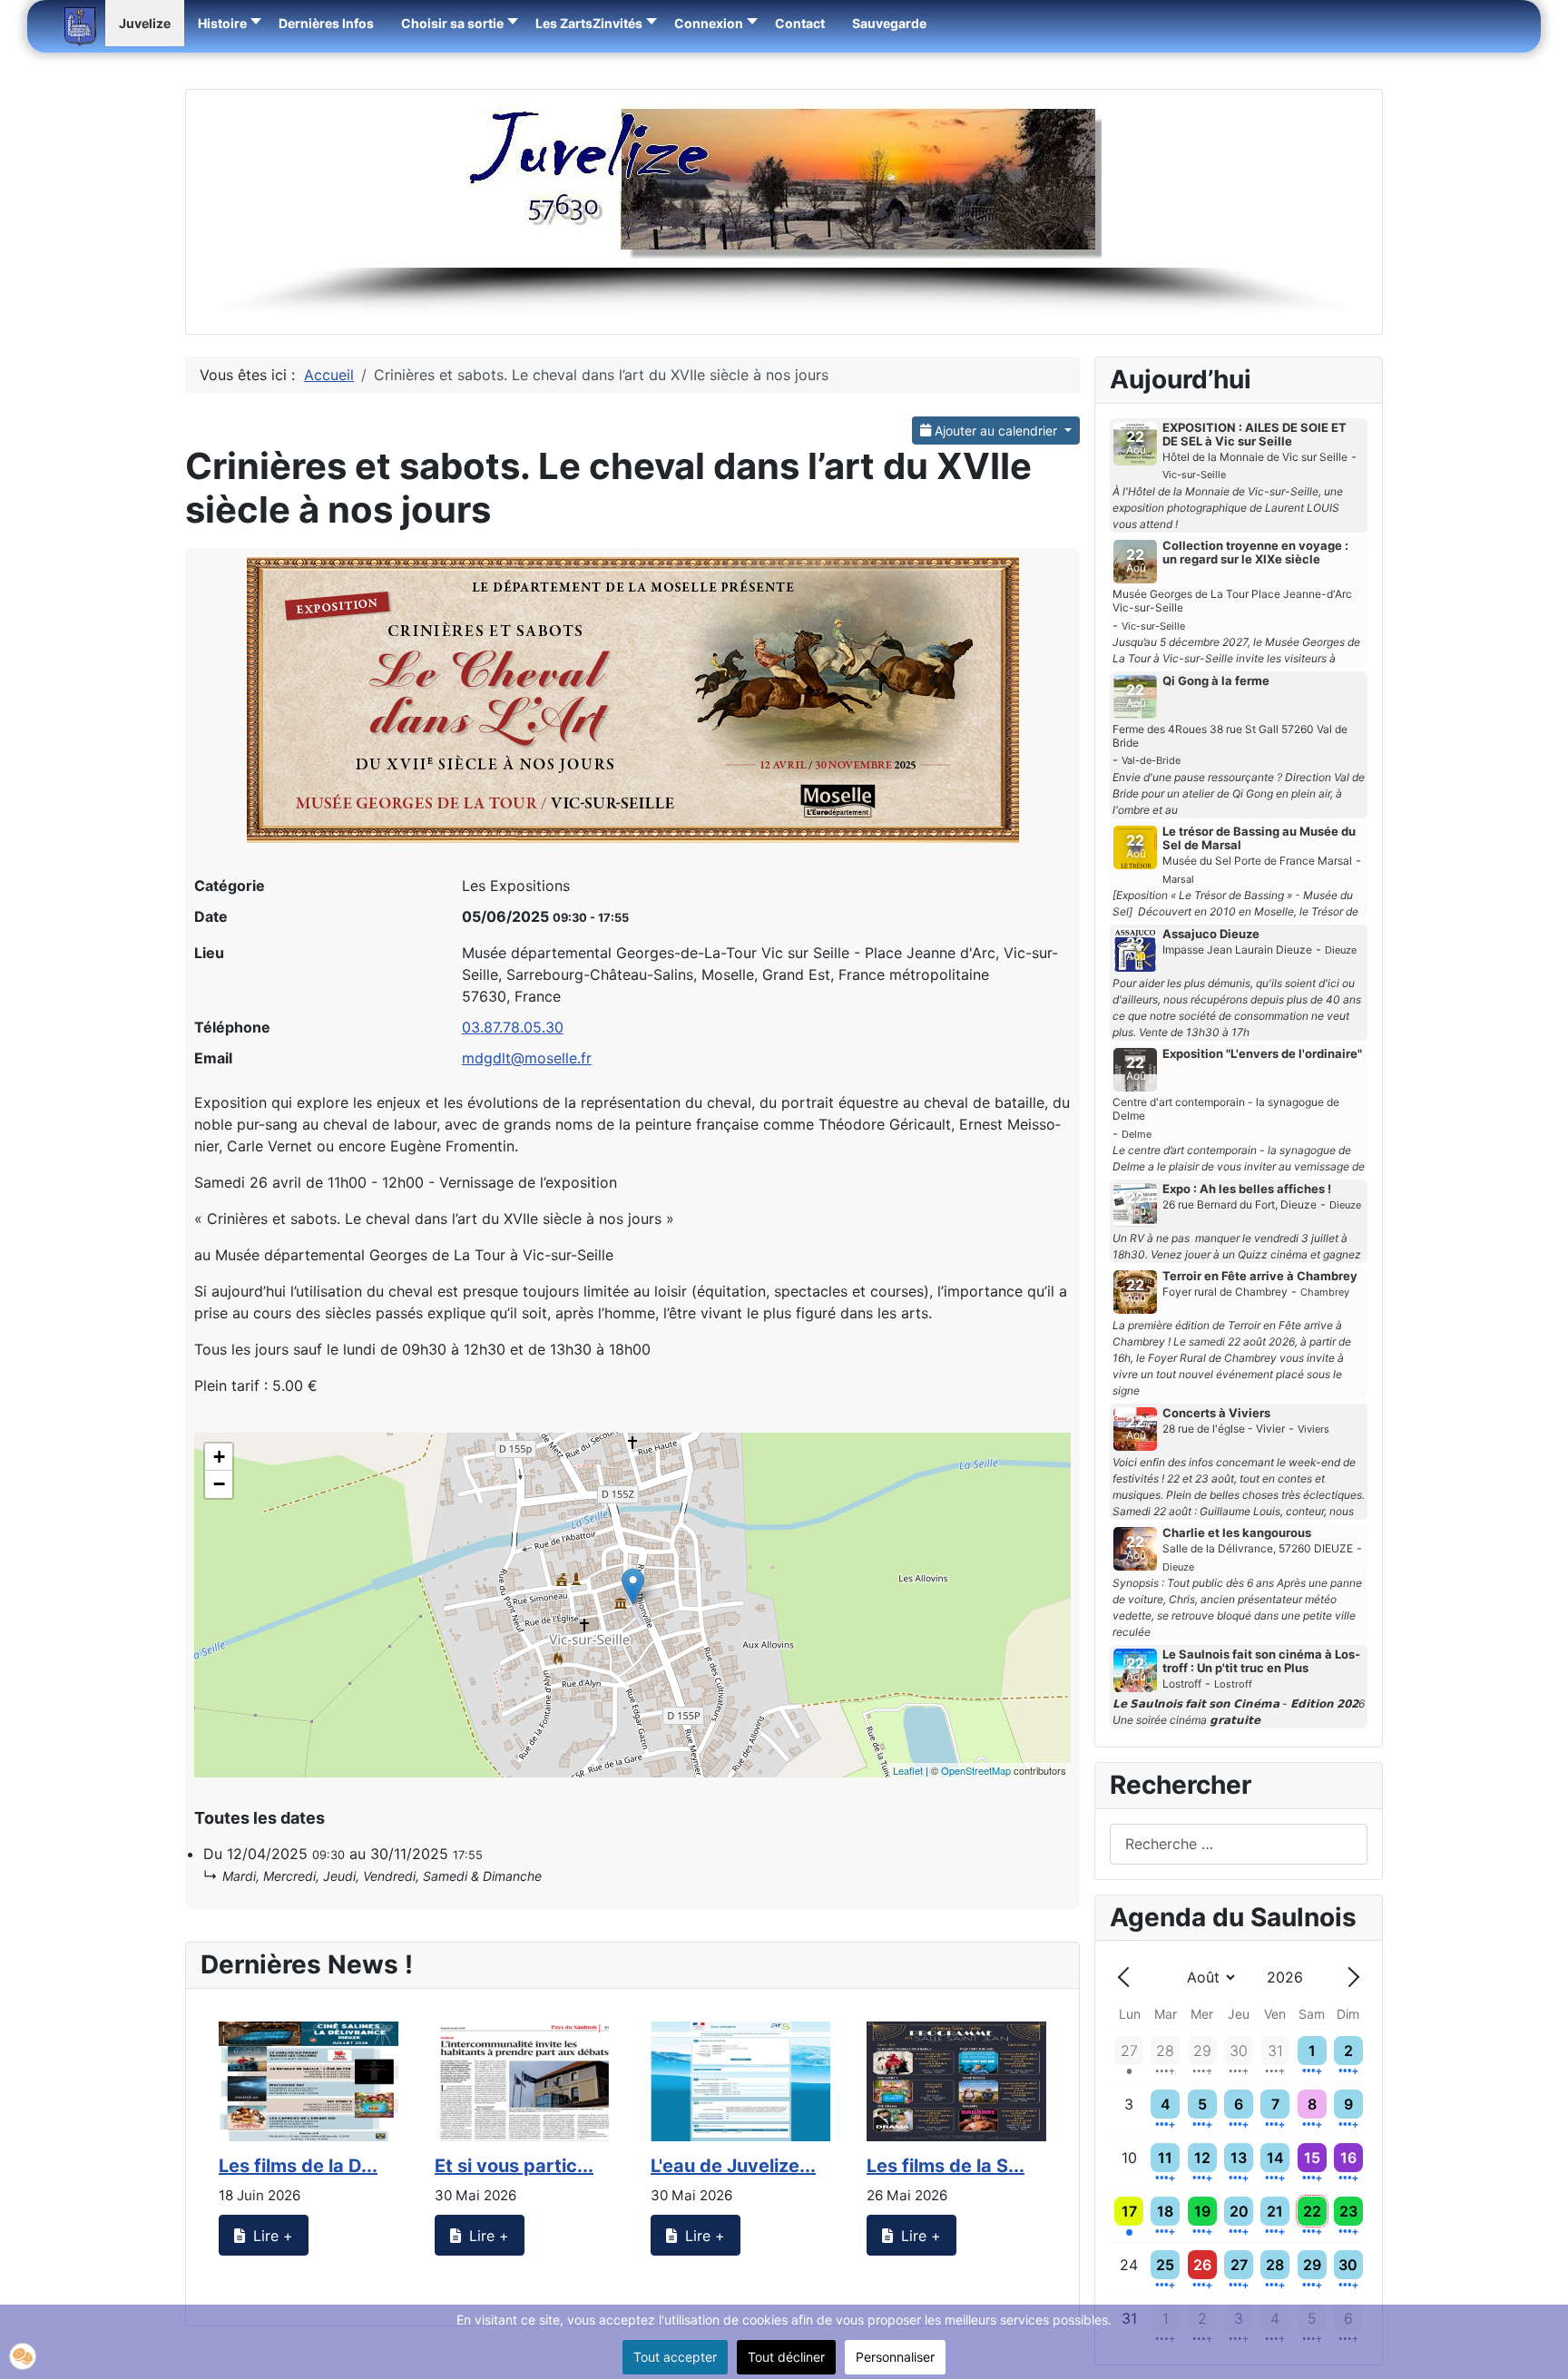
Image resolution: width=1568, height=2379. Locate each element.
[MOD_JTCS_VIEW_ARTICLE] (309, 2081)
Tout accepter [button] (675, 2357)
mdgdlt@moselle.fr (527, 1058)
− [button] (219, 1484)
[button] (455, 23)
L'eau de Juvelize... (733, 2166)
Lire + (271, 2236)
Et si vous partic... (514, 2166)
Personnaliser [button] (895, 2357)
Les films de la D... (298, 2166)
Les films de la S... (946, 2166)
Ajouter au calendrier (996, 431)
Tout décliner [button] (786, 2357)
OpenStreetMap (976, 1770)
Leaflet (908, 1770)
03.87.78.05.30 (513, 1027)
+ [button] (219, 1457)
